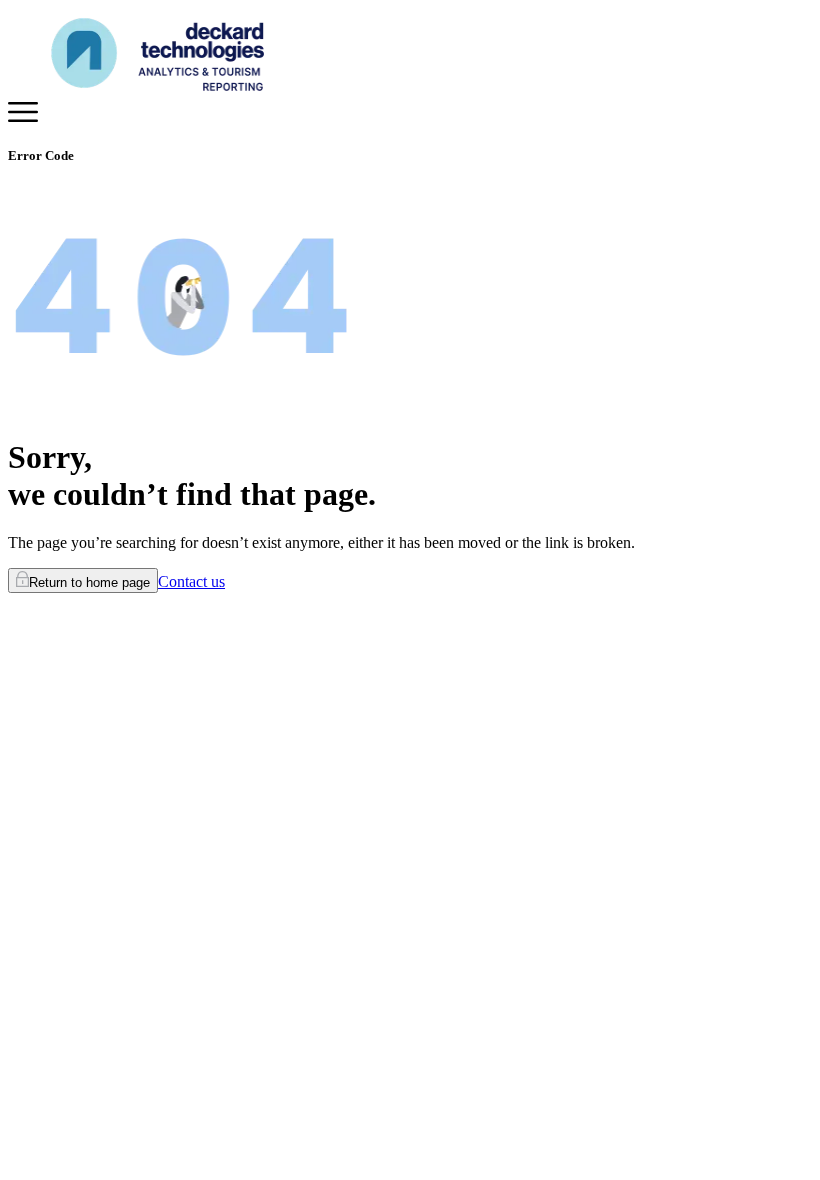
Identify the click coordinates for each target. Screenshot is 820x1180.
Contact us (191, 581)
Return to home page (89, 582)
